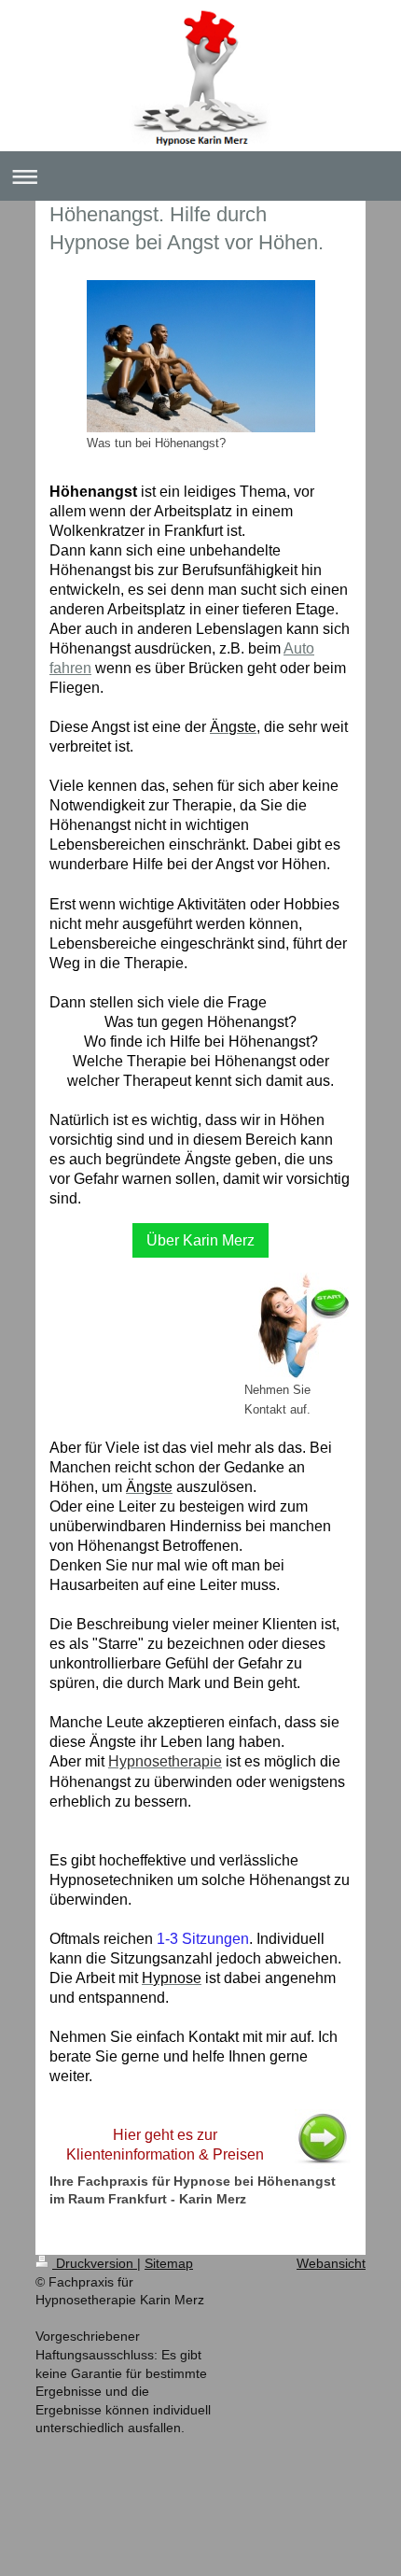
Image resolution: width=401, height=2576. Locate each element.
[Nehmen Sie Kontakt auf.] (298, 1326)
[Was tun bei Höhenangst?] (201, 356)
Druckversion (95, 2263)
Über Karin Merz (200, 1240)
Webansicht (331, 2263)
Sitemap (169, 2263)
